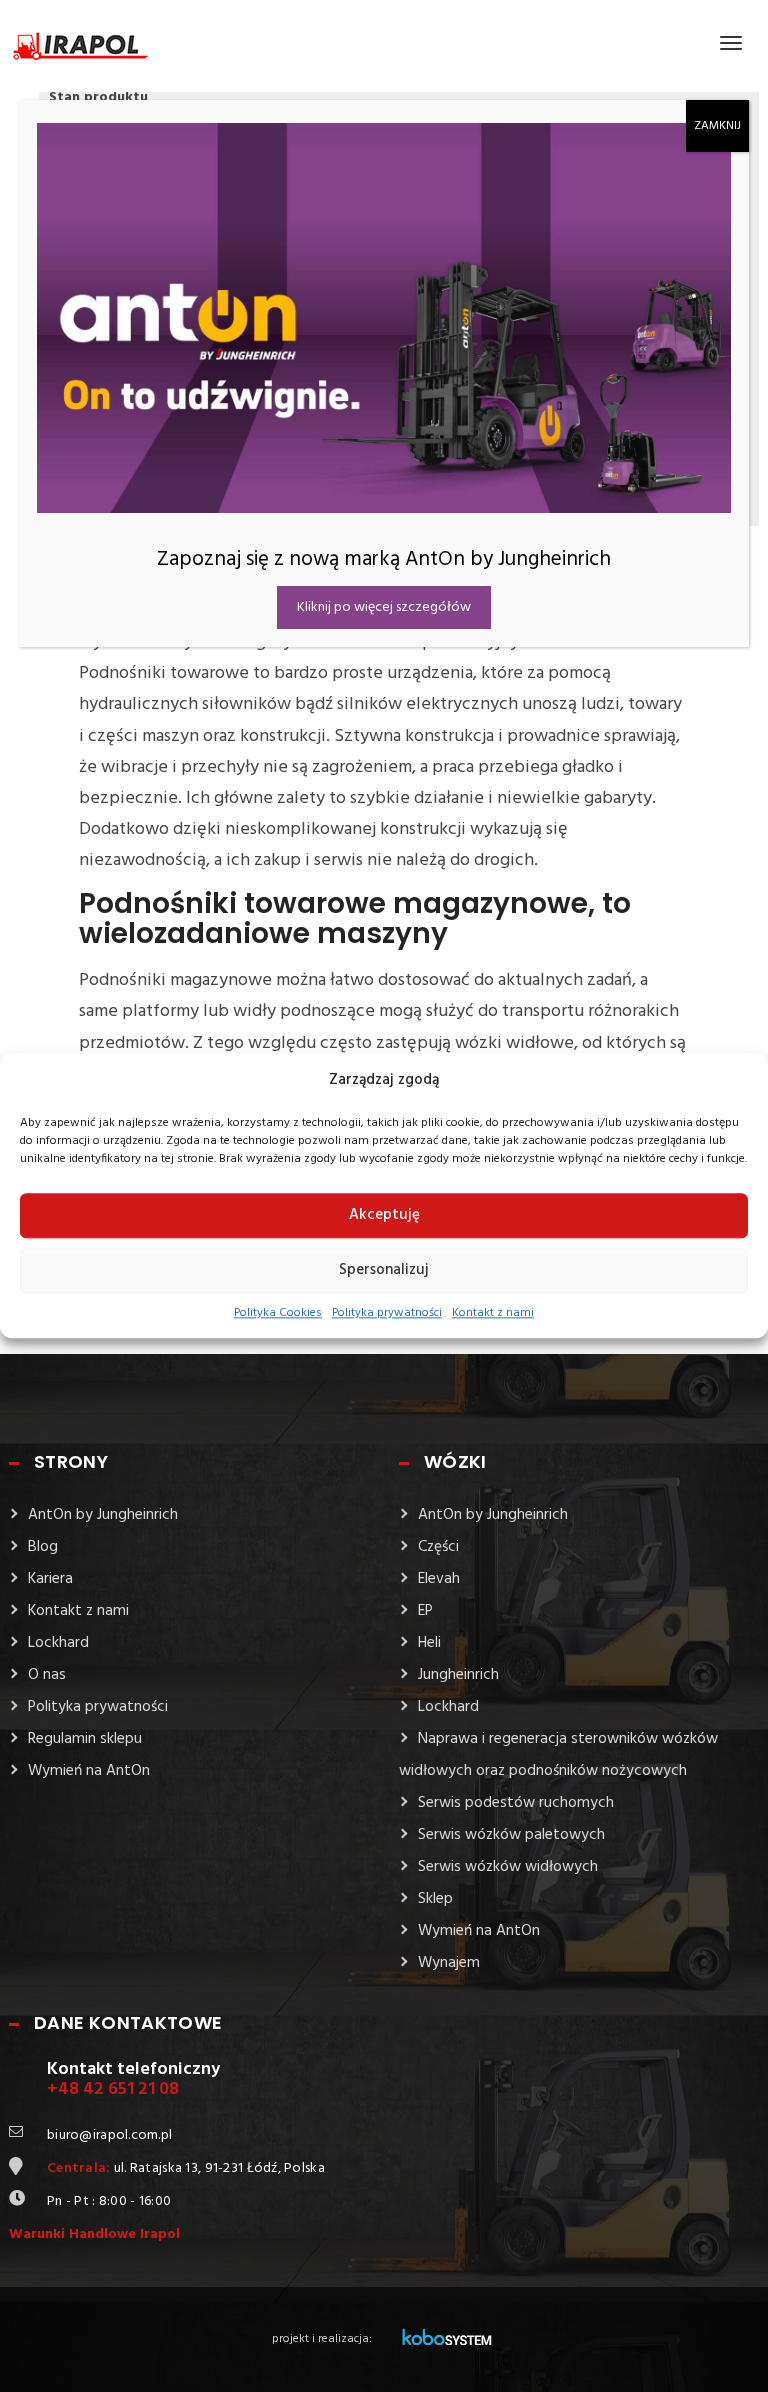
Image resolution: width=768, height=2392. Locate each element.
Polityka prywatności (387, 1313)
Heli (429, 1643)
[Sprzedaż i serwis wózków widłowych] (81, 42)
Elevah (439, 1579)
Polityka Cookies (278, 1313)
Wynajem (449, 1963)
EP (425, 1611)
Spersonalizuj (384, 1271)
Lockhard (58, 1643)
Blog (43, 1547)
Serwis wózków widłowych (508, 1867)
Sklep (435, 1899)
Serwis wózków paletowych (511, 1835)
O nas (47, 1675)
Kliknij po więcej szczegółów (384, 607)
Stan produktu (98, 97)
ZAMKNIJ (717, 126)
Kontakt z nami (493, 1313)
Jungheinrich (458, 1675)
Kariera (50, 1579)
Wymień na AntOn (89, 1771)
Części (438, 1547)
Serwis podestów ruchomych (516, 1803)
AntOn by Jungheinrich (103, 1515)
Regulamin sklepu (85, 1739)
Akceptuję (384, 1216)
